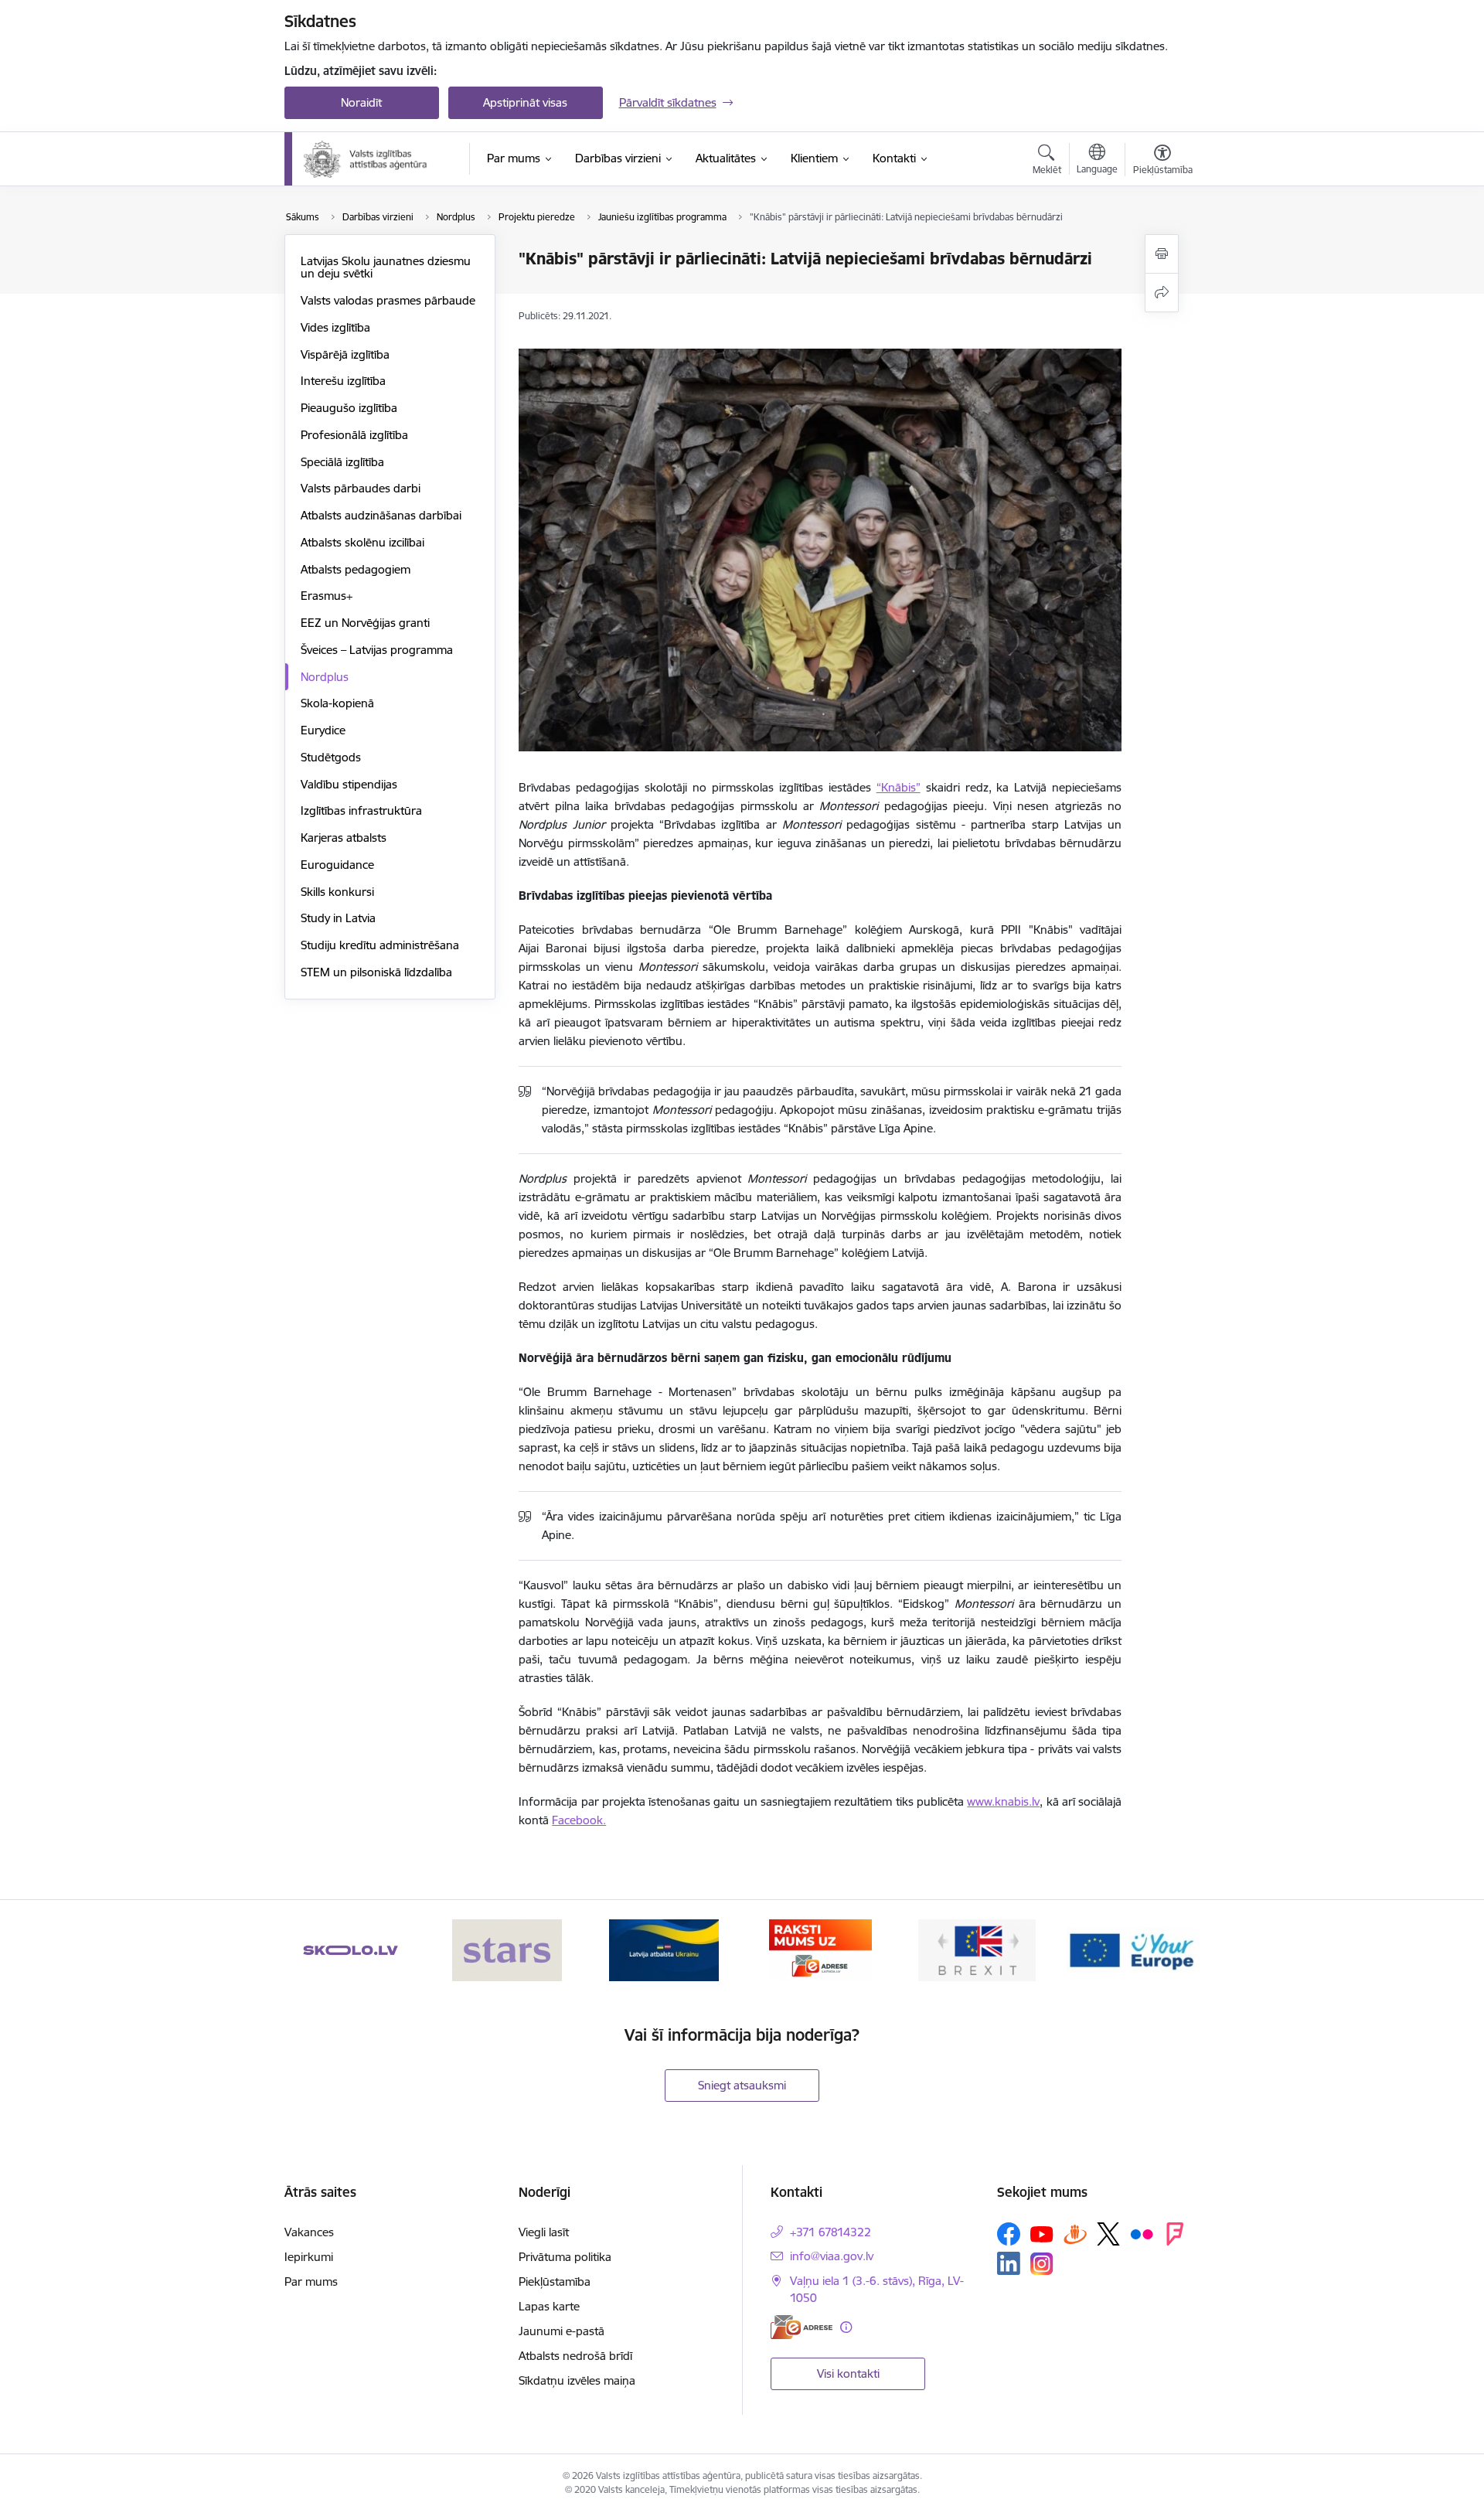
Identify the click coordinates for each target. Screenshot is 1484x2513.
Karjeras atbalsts (344, 838)
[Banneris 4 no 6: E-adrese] (820, 1949)
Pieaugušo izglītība (349, 408)
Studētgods (331, 757)
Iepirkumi (309, 2257)
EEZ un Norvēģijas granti (365, 623)
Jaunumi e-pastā (562, 2331)
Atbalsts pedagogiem (356, 569)
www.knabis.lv (1003, 1801)
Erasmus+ (327, 596)
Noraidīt (361, 102)
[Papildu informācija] (846, 2327)
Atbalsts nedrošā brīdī (575, 2356)
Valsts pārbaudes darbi (361, 488)
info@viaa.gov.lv (832, 2256)
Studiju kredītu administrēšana (380, 945)
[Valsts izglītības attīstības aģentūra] (376, 159)
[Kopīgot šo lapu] (1162, 293)
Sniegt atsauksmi (742, 2085)
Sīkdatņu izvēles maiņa (577, 2380)
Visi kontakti (848, 2373)
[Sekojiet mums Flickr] (1142, 2233)
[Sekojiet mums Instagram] (1042, 2264)
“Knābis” (899, 787)
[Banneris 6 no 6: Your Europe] (1133, 1949)
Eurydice (323, 730)
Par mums (311, 2281)
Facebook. (579, 1820)
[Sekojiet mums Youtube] (1042, 2233)
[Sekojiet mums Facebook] (1009, 2234)
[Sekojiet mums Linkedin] (1009, 2263)
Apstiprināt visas (525, 102)
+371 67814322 (830, 2232)
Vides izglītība (335, 327)
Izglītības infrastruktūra (361, 810)
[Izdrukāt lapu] (1162, 254)
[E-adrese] (802, 2327)
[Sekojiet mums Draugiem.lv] (1075, 2234)
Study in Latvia (338, 918)
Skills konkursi (337, 892)
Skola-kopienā (337, 703)
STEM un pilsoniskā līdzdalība (376, 972)
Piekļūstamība (555, 2281)
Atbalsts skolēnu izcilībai (362, 542)
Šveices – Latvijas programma (377, 650)
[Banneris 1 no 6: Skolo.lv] (351, 1949)
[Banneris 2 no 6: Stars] (507, 1949)
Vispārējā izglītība (345, 354)
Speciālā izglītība (342, 462)
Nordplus (325, 677)
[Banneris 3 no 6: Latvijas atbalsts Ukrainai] (664, 1949)
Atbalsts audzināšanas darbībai (381, 515)
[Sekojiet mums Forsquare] (1175, 2234)
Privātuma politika (565, 2257)
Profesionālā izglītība (354, 435)
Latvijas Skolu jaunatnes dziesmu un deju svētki (386, 267)
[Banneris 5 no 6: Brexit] (977, 1949)
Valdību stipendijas (349, 784)
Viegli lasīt (544, 2232)
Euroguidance (337, 865)
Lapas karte (549, 2306)
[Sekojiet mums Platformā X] (1108, 2234)
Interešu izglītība (343, 381)
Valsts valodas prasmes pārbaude (388, 300)
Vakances (309, 2232)
